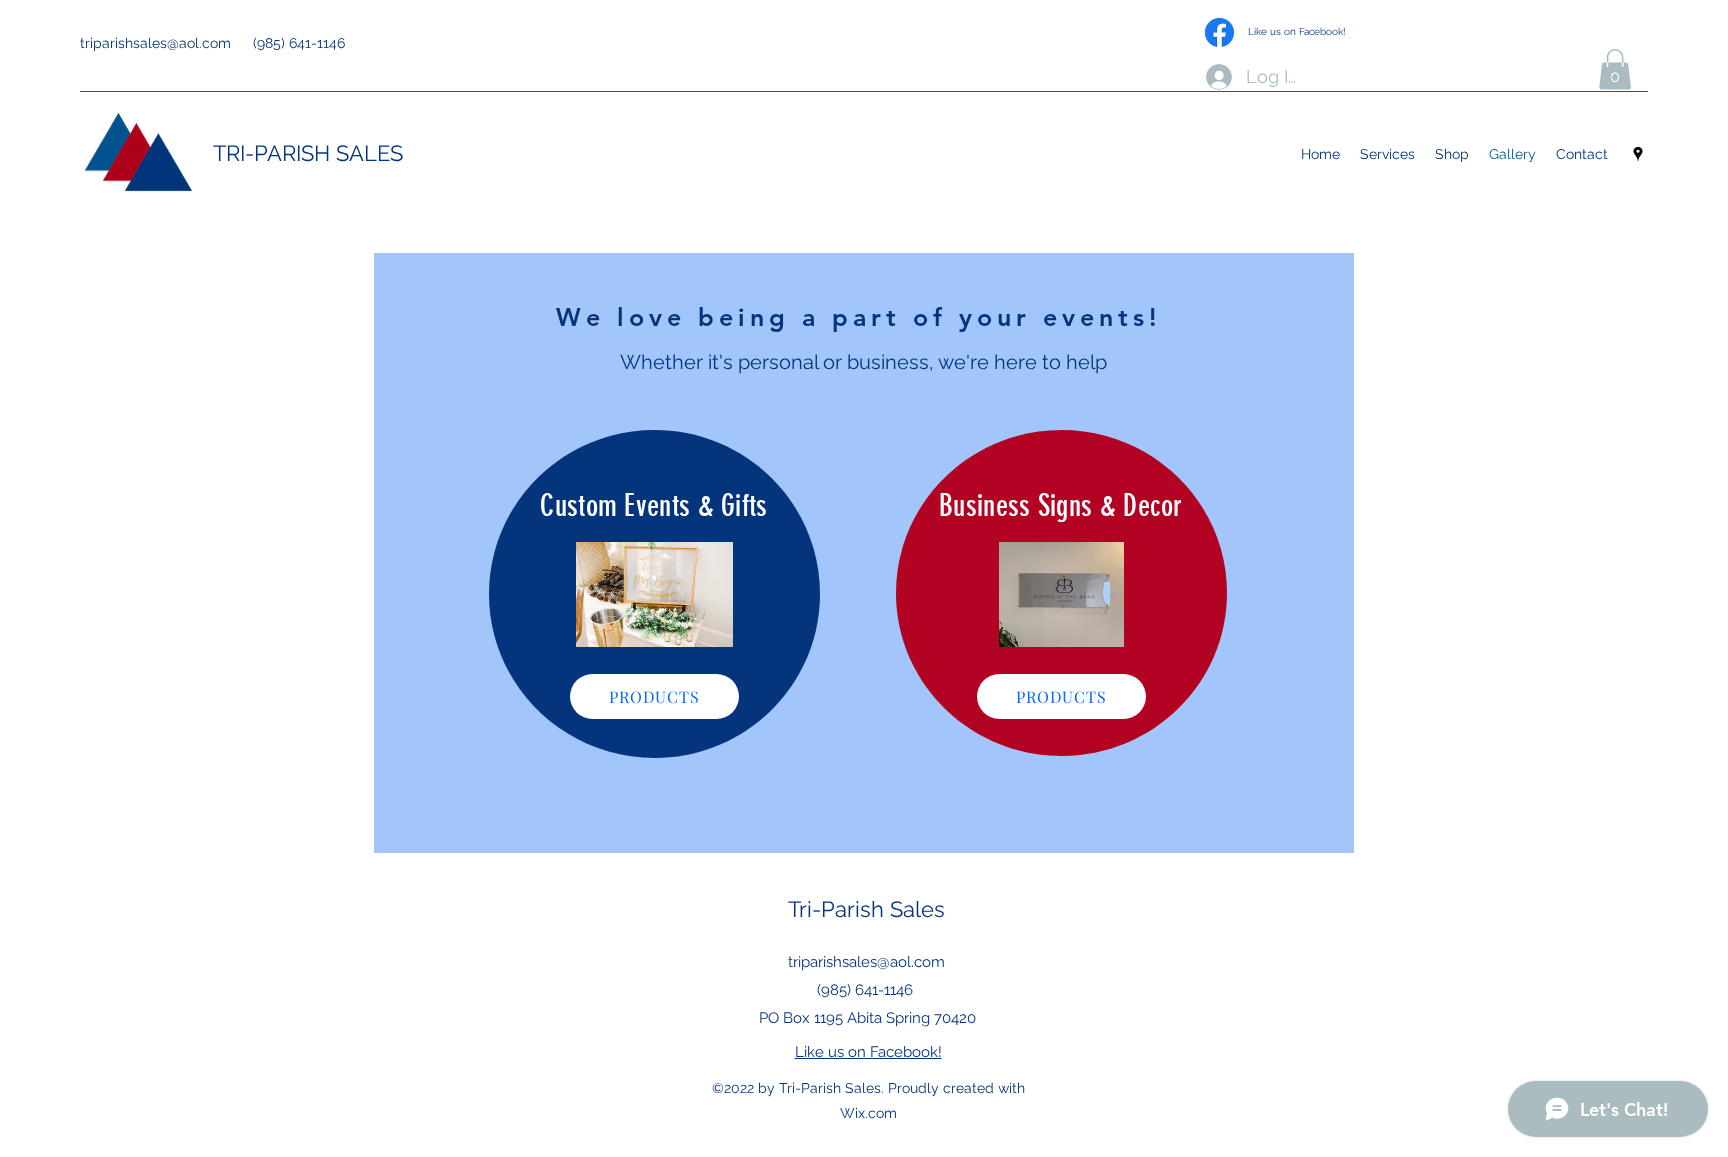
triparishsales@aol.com (155, 43)
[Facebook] (1219, 32)
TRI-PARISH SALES (308, 153)
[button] (1615, 69)
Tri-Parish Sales (866, 909)
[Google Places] (1638, 154)
